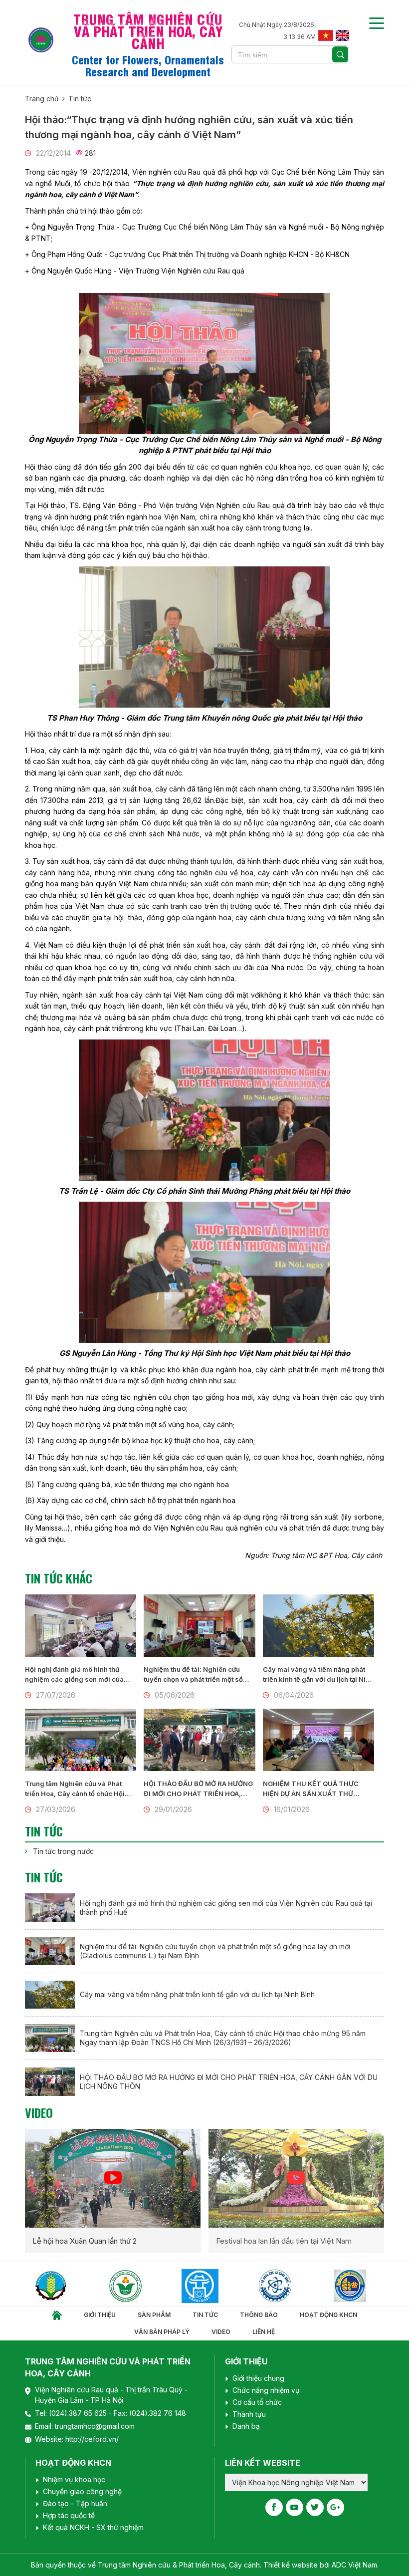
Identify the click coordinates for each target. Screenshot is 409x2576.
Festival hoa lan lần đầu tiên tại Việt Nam (284, 2241)
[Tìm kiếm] (340, 54)
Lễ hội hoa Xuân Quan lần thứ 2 (85, 2241)
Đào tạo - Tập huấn (75, 2503)
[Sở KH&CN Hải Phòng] (290, 2286)
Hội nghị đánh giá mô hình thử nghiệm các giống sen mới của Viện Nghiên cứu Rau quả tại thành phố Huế (79, 1675)
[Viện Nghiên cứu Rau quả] (65, 2286)
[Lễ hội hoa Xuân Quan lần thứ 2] (113, 2178)
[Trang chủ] (57, 2315)
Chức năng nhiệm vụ (266, 2390)
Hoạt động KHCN (328, 2315)
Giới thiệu (100, 2315)
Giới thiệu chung (258, 2378)
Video (39, 2112)
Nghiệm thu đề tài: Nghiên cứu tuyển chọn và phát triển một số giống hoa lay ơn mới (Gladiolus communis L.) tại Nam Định (195, 1675)
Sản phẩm (154, 2315)
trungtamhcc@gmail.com (95, 2426)
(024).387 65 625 (79, 2413)
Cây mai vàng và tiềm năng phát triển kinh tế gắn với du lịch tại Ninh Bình (318, 1675)
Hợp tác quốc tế (69, 2515)
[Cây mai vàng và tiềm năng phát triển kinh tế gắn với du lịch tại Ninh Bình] (318, 1626)
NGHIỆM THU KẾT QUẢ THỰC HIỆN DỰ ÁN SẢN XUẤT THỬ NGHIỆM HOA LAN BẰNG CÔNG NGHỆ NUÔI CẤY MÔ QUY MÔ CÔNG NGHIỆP (312, 1789)
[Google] (335, 2507)
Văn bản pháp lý (162, 2332)
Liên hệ (264, 2332)
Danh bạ (246, 2426)
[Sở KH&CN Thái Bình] (365, 2286)
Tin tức (80, 99)
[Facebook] (274, 2507)
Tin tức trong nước (63, 1851)
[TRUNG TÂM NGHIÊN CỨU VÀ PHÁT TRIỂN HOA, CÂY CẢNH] (41, 40)
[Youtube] (295, 2507)
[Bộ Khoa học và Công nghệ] (215, 2286)
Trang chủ (42, 99)
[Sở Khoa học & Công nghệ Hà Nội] (140, 2286)
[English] (342, 34)
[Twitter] (315, 2507)
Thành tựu (249, 2414)
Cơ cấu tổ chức (257, 2402)
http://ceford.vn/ (92, 2439)
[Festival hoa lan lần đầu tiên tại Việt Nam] (296, 2178)
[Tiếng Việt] (325, 34)
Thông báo (259, 2315)
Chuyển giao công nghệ (82, 2491)
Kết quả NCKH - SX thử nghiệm (93, 2527)
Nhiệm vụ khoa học (74, 2479)
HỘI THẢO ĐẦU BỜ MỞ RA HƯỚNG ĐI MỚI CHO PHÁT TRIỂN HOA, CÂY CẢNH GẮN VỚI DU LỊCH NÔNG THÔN (198, 1789)
